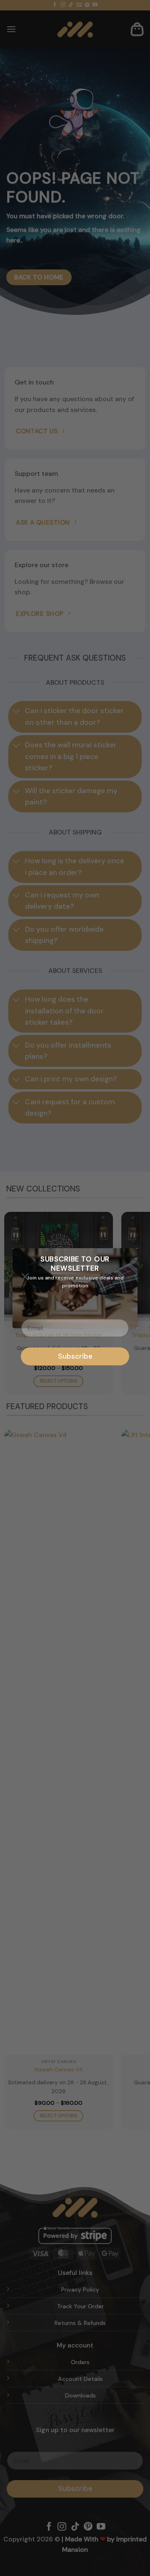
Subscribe (75, 1356)
